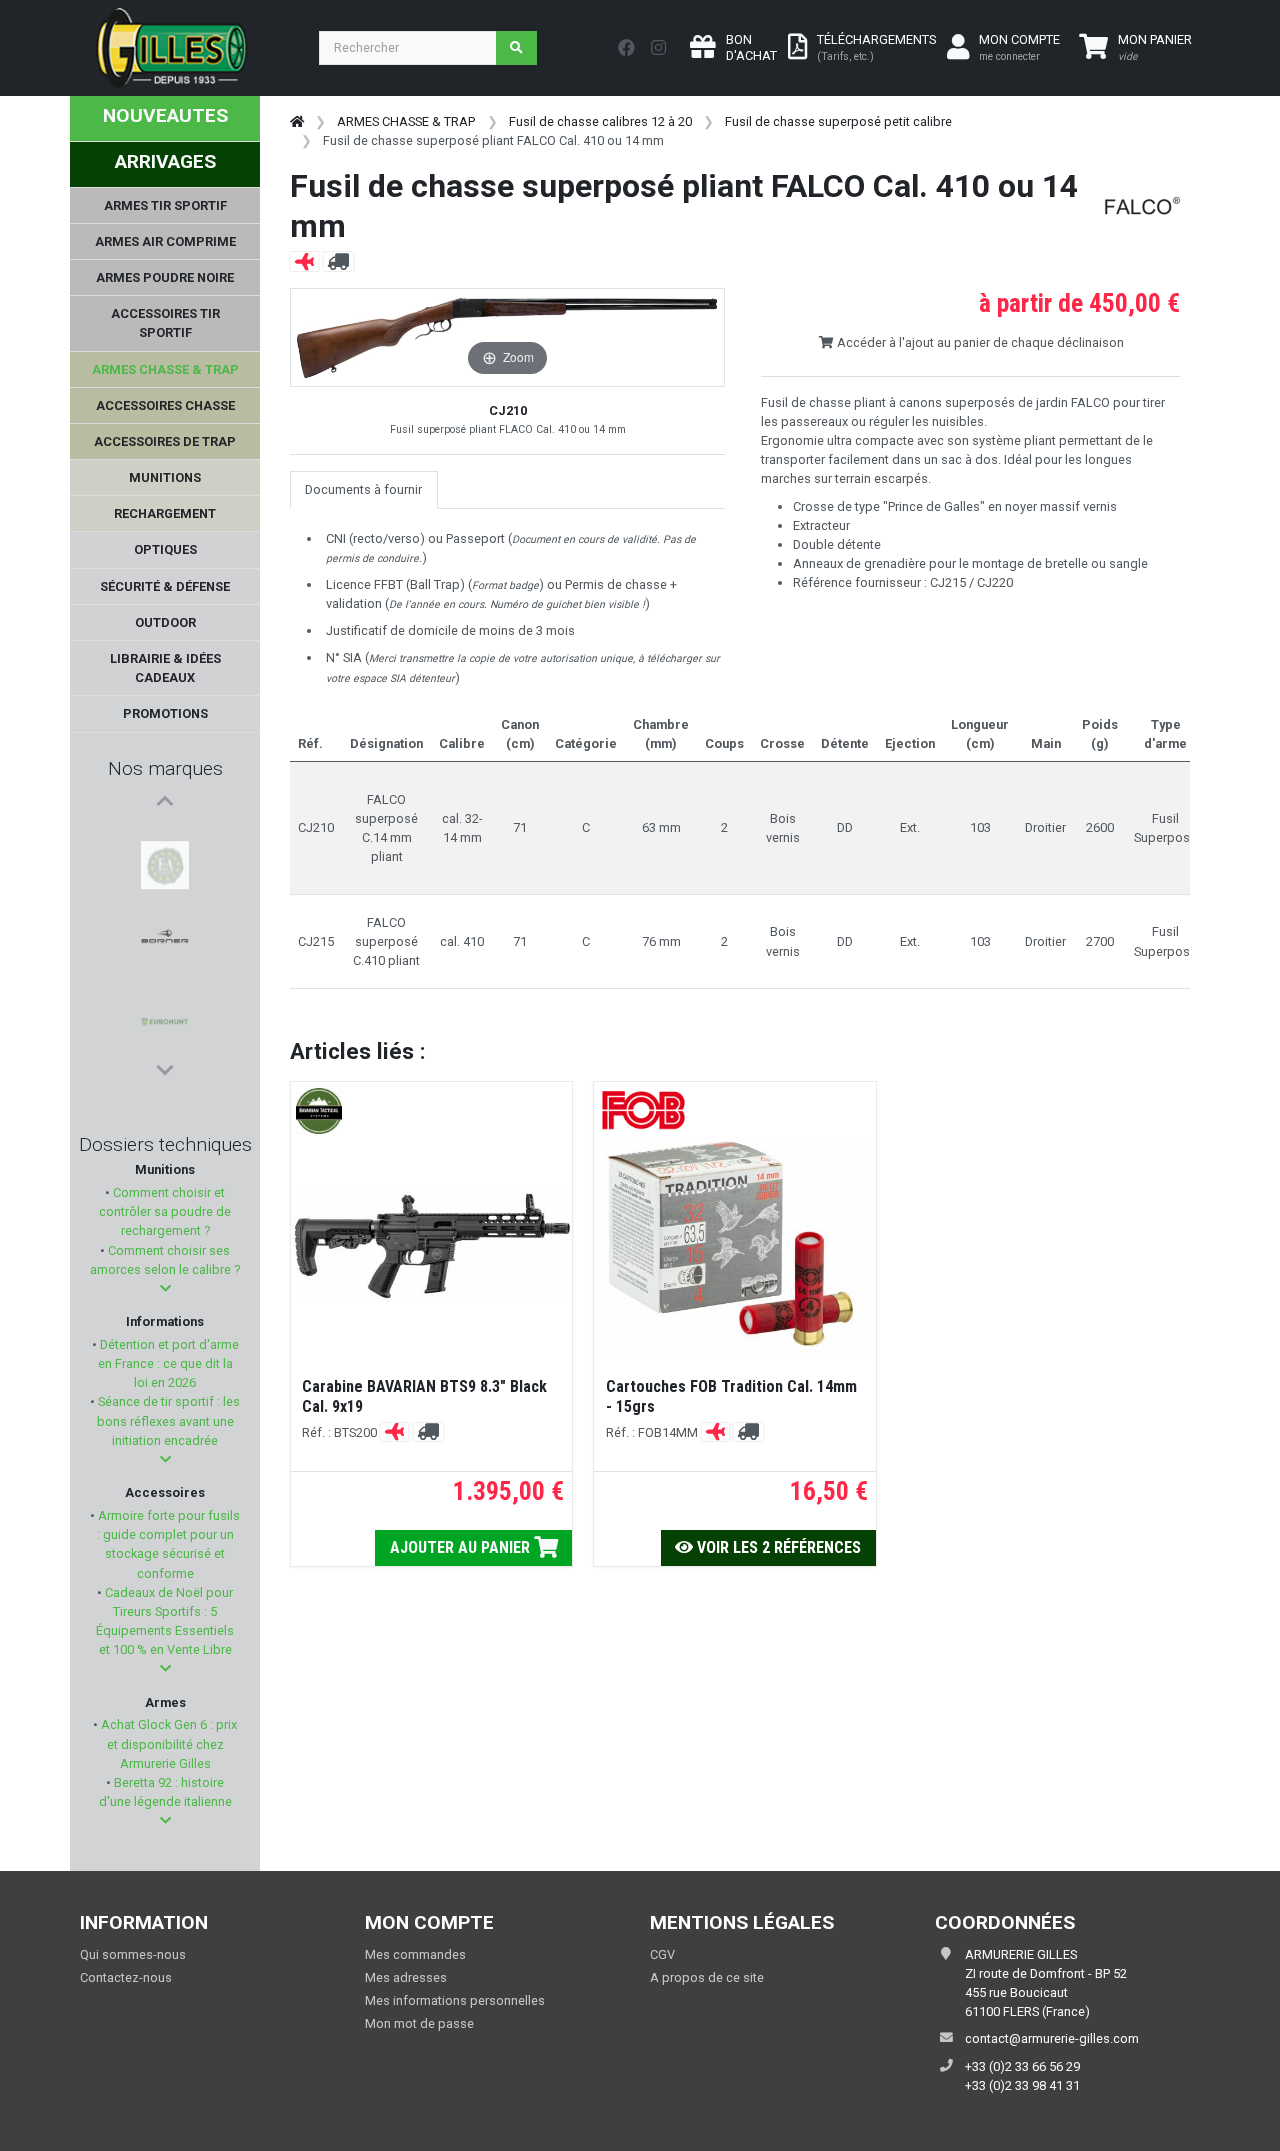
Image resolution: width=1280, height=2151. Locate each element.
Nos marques (165, 768)
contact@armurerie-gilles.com (1052, 2038)
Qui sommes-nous (133, 1954)
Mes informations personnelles (455, 2000)
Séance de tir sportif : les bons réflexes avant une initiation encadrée (167, 1420)
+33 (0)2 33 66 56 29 (1022, 2066)
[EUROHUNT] (165, 935)
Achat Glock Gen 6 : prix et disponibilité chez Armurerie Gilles (167, 1743)
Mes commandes (415, 1954)
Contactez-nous (126, 1977)
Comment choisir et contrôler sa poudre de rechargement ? (165, 1211)
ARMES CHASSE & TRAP (406, 121)
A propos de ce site (707, 1977)
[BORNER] (165, 887)
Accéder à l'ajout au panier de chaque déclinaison (979, 342)
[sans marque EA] (165, 839)
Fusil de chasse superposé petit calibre (838, 121)
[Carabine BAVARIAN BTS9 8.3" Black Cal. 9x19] (431, 1246)
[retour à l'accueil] (297, 121)
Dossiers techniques (165, 1144)
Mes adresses (406, 1977)
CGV (662, 1954)
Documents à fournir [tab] (363, 489)
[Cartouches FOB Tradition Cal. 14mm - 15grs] (735, 1246)
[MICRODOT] (165, 983)
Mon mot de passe (419, 2023)
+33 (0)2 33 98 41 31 (1022, 2085)
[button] (165, 1288)
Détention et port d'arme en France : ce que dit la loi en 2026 (168, 1363)
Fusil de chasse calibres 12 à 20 (600, 121)
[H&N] (165, 1031)
